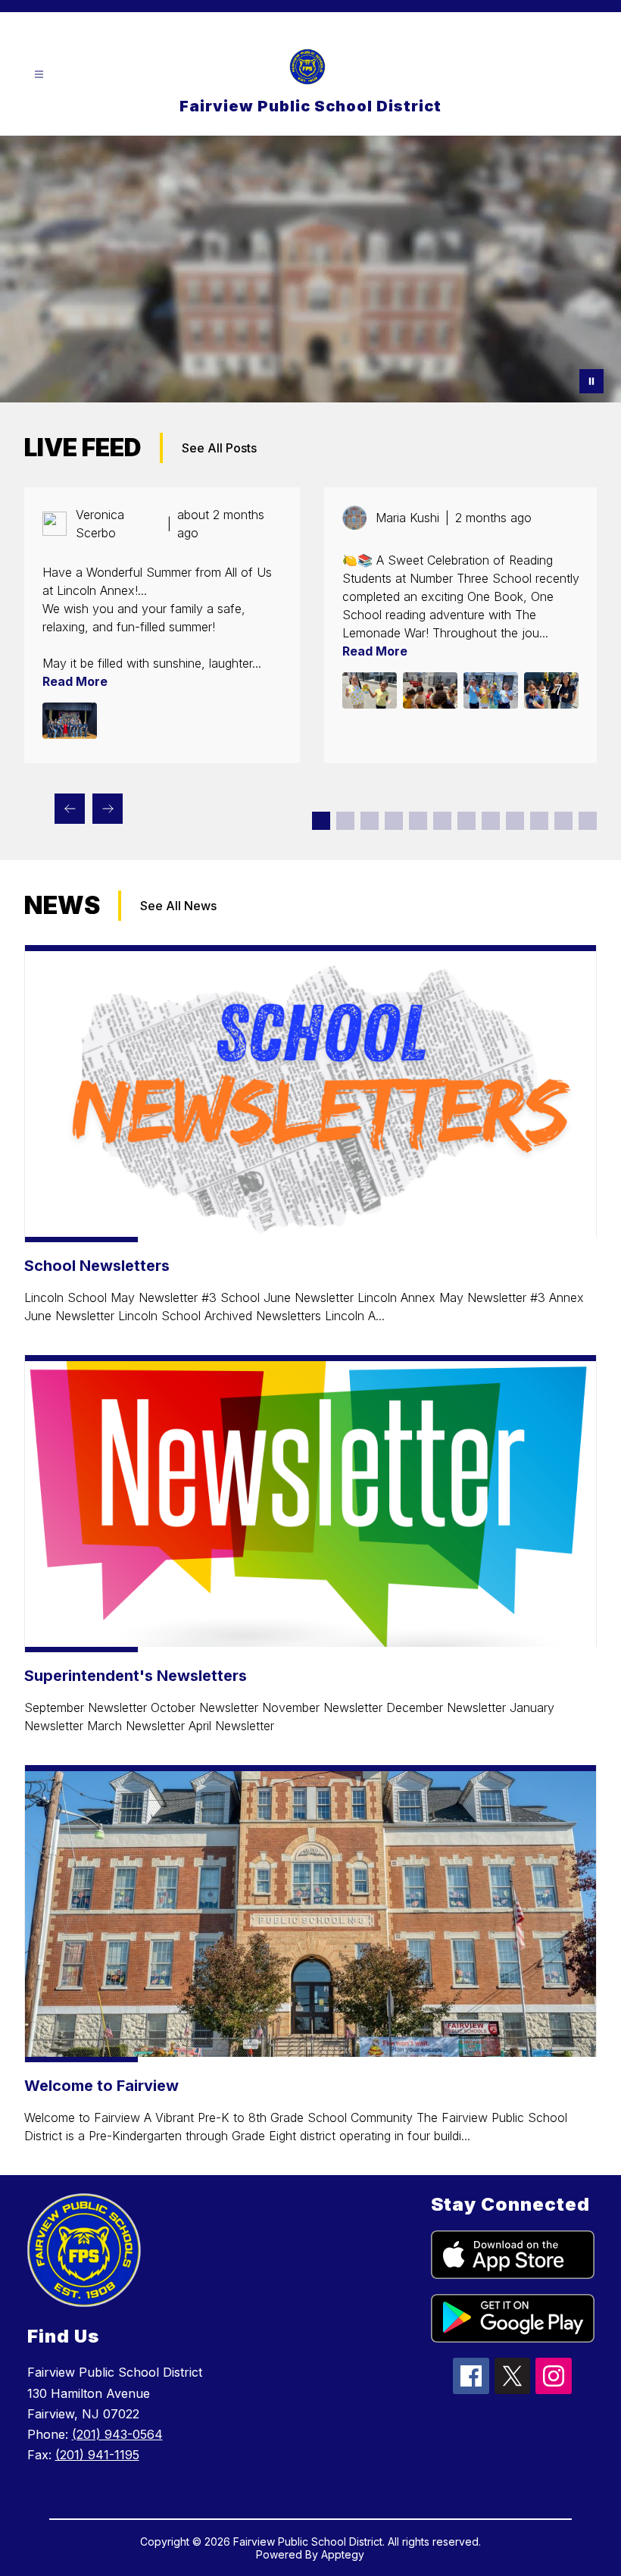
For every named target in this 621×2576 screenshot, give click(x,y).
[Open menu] (39, 75)
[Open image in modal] (70, 721)
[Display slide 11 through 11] (563, 821)
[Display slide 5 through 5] (418, 821)
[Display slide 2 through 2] (345, 821)
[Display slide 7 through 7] (467, 821)
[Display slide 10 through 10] (539, 821)
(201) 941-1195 (97, 2455)
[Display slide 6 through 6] (442, 821)
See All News (178, 906)
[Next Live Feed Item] (108, 809)
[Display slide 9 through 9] (515, 821)
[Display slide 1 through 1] (321, 821)
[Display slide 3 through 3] (370, 821)
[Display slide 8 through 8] (491, 821)
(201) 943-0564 (117, 2434)
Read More (75, 681)
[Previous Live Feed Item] (70, 809)
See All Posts (219, 448)
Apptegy (343, 2554)
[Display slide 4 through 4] (394, 821)
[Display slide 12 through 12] (588, 821)
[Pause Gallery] (591, 381)
